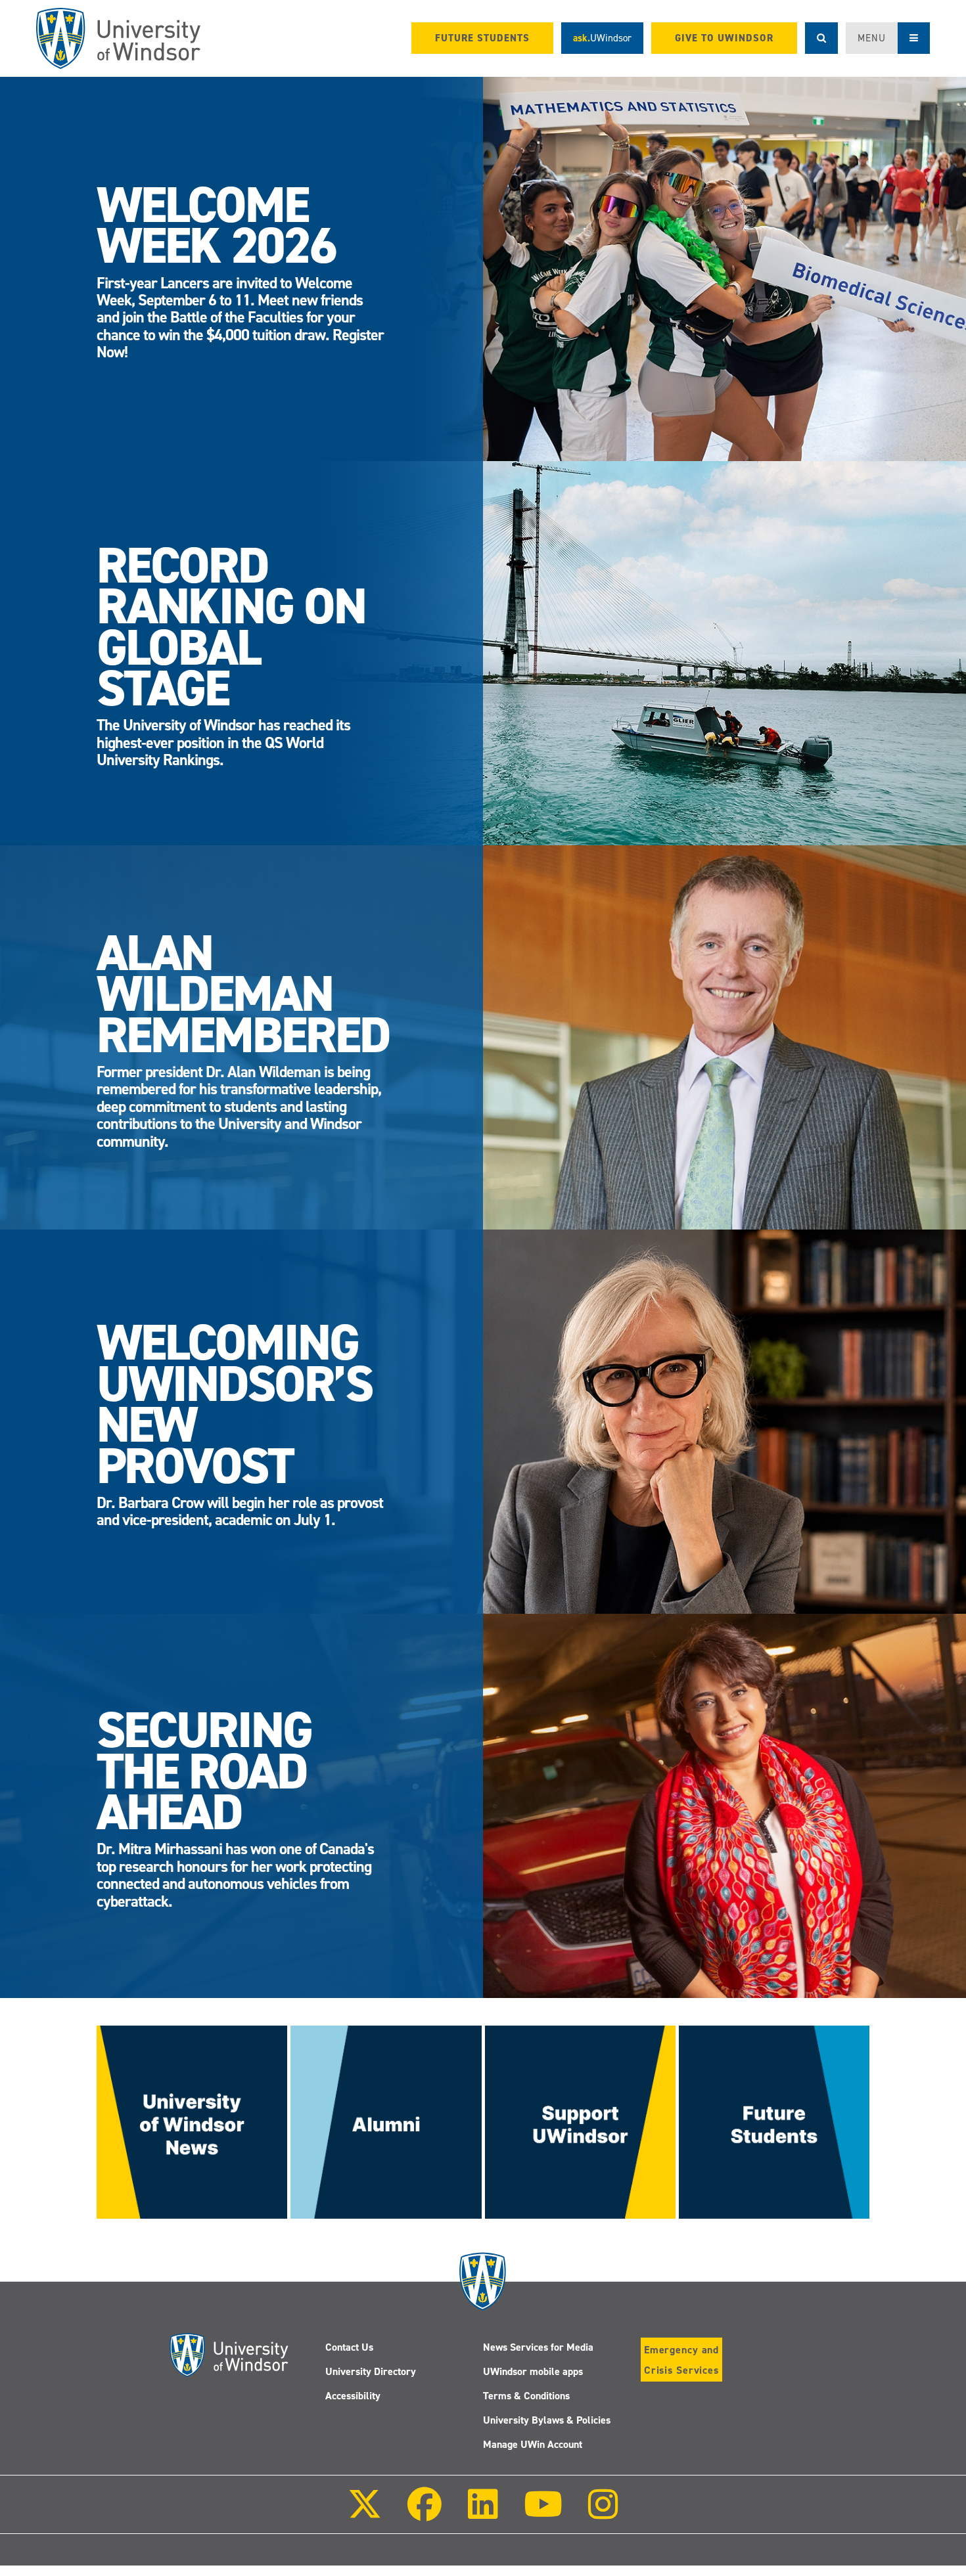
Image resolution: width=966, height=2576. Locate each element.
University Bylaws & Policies (547, 2420)
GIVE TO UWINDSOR (724, 38)
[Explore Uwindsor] (774, 2121)
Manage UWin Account (533, 2444)
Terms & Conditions (526, 2396)
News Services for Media (538, 2347)
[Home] (118, 38)
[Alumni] (386, 2121)
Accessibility (353, 2396)
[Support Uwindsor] (580, 2121)
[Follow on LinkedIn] (482, 2513)
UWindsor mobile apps (533, 2371)
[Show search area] (821, 38)
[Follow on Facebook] (425, 2513)
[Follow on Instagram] (603, 2513)
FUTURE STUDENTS (482, 38)
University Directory (371, 2371)
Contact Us (349, 2347)
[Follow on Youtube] (543, 2513)
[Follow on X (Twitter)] (365, 2513)
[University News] (192, 2121)
